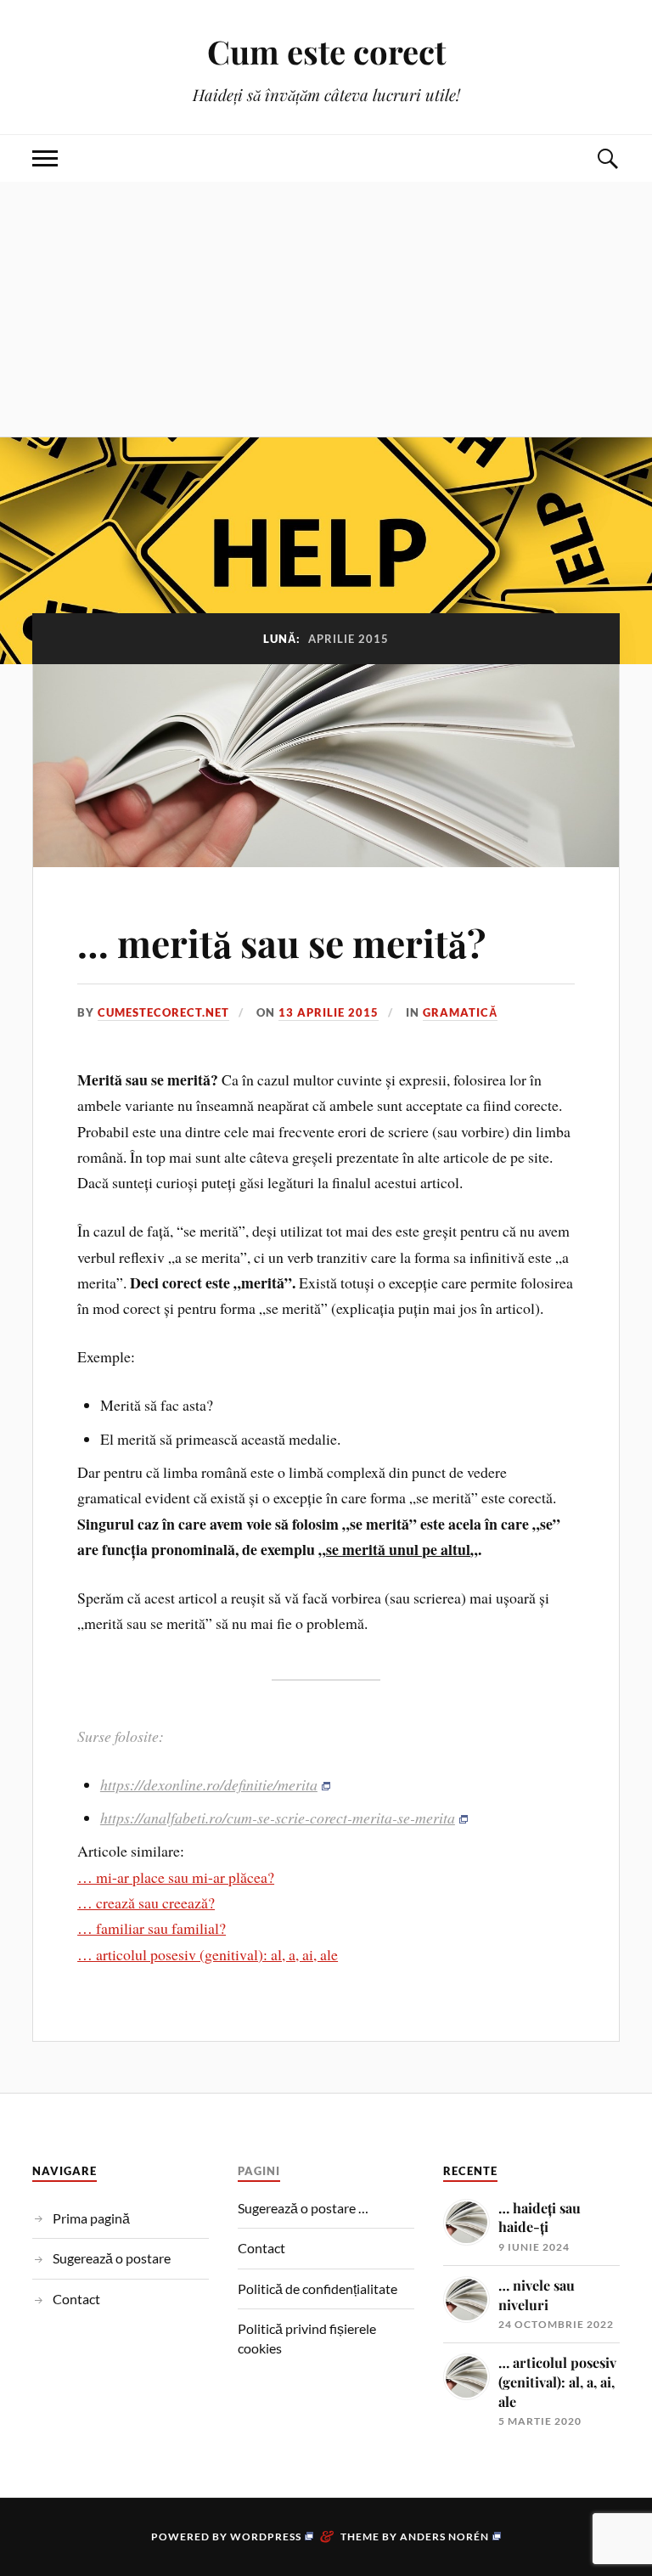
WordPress (266, 2537)
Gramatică (460, 1012)
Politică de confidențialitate (318, 2289)
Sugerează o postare (112, 2258)
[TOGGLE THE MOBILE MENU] (45, 158)
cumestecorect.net (163, 1012)
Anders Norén (444, 2537)
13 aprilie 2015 (329, 1012)
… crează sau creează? (146, 1902)
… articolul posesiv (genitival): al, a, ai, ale (208, 1954)
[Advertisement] (326, 309)
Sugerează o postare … (303, 2208)
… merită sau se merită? (281, 942)
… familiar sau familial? (152, 1928)
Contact (76, 2299)
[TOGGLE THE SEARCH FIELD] (607, 158)
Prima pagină (91, 2218)
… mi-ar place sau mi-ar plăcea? (176, 1877)
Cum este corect (326, 51)
